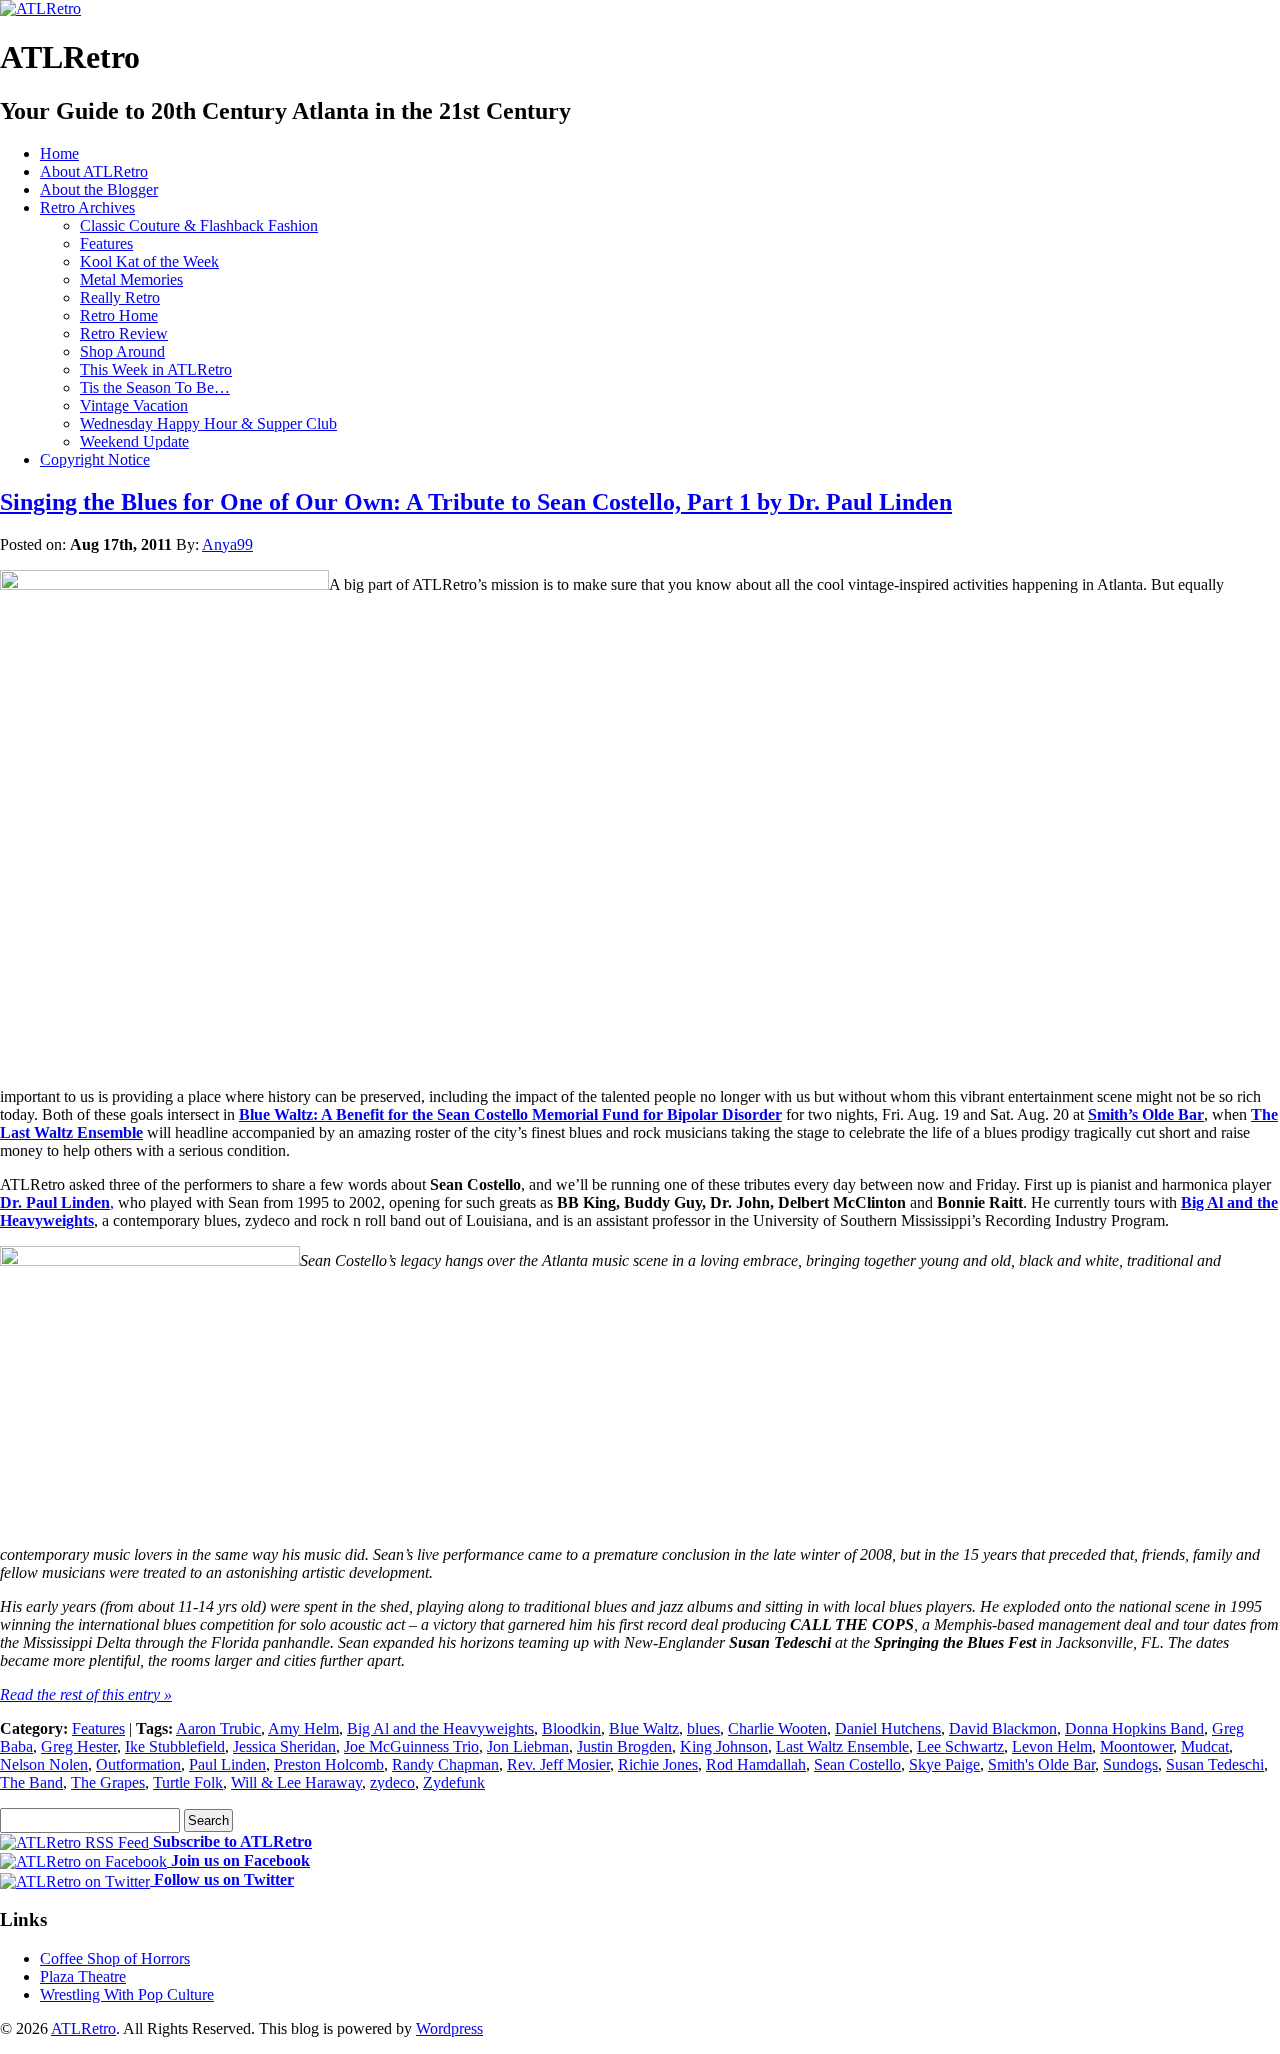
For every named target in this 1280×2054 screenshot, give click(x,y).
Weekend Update (134, 441)
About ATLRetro (94, 171)
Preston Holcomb (329, 1764)
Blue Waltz (644, 1728)
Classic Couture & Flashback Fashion (199, 225)
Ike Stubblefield (175, 1746)
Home (59, 153)
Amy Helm (303, 1728)
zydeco (392, 1782)
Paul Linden (227, 1764)
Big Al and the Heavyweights (440, 1728)
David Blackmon (1003, 1728)
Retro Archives (87, 207)
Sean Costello (857, 1764)
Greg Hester (79, 1746)
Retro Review (124, 333)
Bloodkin (571, 1728)
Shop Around (122, 351)
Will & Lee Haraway (296, 1782)
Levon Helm (1052, 1746)
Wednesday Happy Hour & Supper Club (208, 423)
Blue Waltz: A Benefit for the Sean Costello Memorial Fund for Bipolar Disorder (510, 1114)
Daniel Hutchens (888, 1728)
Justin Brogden (624, 1746)
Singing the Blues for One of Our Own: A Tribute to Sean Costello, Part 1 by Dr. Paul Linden (476, 502)
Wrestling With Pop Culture (127, 1994)
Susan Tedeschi (1215, 1764)
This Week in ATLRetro (156, 369)
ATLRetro (83, 2028)
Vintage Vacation (134, 405)
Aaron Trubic (218, 1728)
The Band (31, 1782)
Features (106, 243)
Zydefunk (454, 1782)
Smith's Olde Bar (1041, 1764)
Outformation (138, 1764)
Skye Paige (944, 1764)
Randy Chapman (445, 1764)
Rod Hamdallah (756, 1764)
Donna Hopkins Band (1134, 1728)
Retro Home (119, 315)
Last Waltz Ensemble (842, 1746)
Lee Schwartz (960, 1746)
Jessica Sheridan (284, 1746)
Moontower (1136, 1746)
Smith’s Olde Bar (1146, 1114)
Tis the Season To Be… (155, 387)
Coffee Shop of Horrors (115, 1958)
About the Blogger (99, 189)
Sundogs (1130, 1764)
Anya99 (227, 544)
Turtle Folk (188, 1782)
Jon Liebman (528, 1746)
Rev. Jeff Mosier (558, 1764)
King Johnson (724, 1746)
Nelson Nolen (44, 1764)
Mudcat (1205, 1746)
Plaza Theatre (83, 1976)
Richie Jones (658, 1764)
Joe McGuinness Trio (411, 1746)
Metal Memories (131, 279)
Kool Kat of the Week (149, 261)
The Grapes (108, 1782)
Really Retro (120, 297)
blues (703, 1728)
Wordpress (449, 2028)
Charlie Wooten (777, 1728)
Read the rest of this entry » (86, 1694)
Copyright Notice (95, 459)
